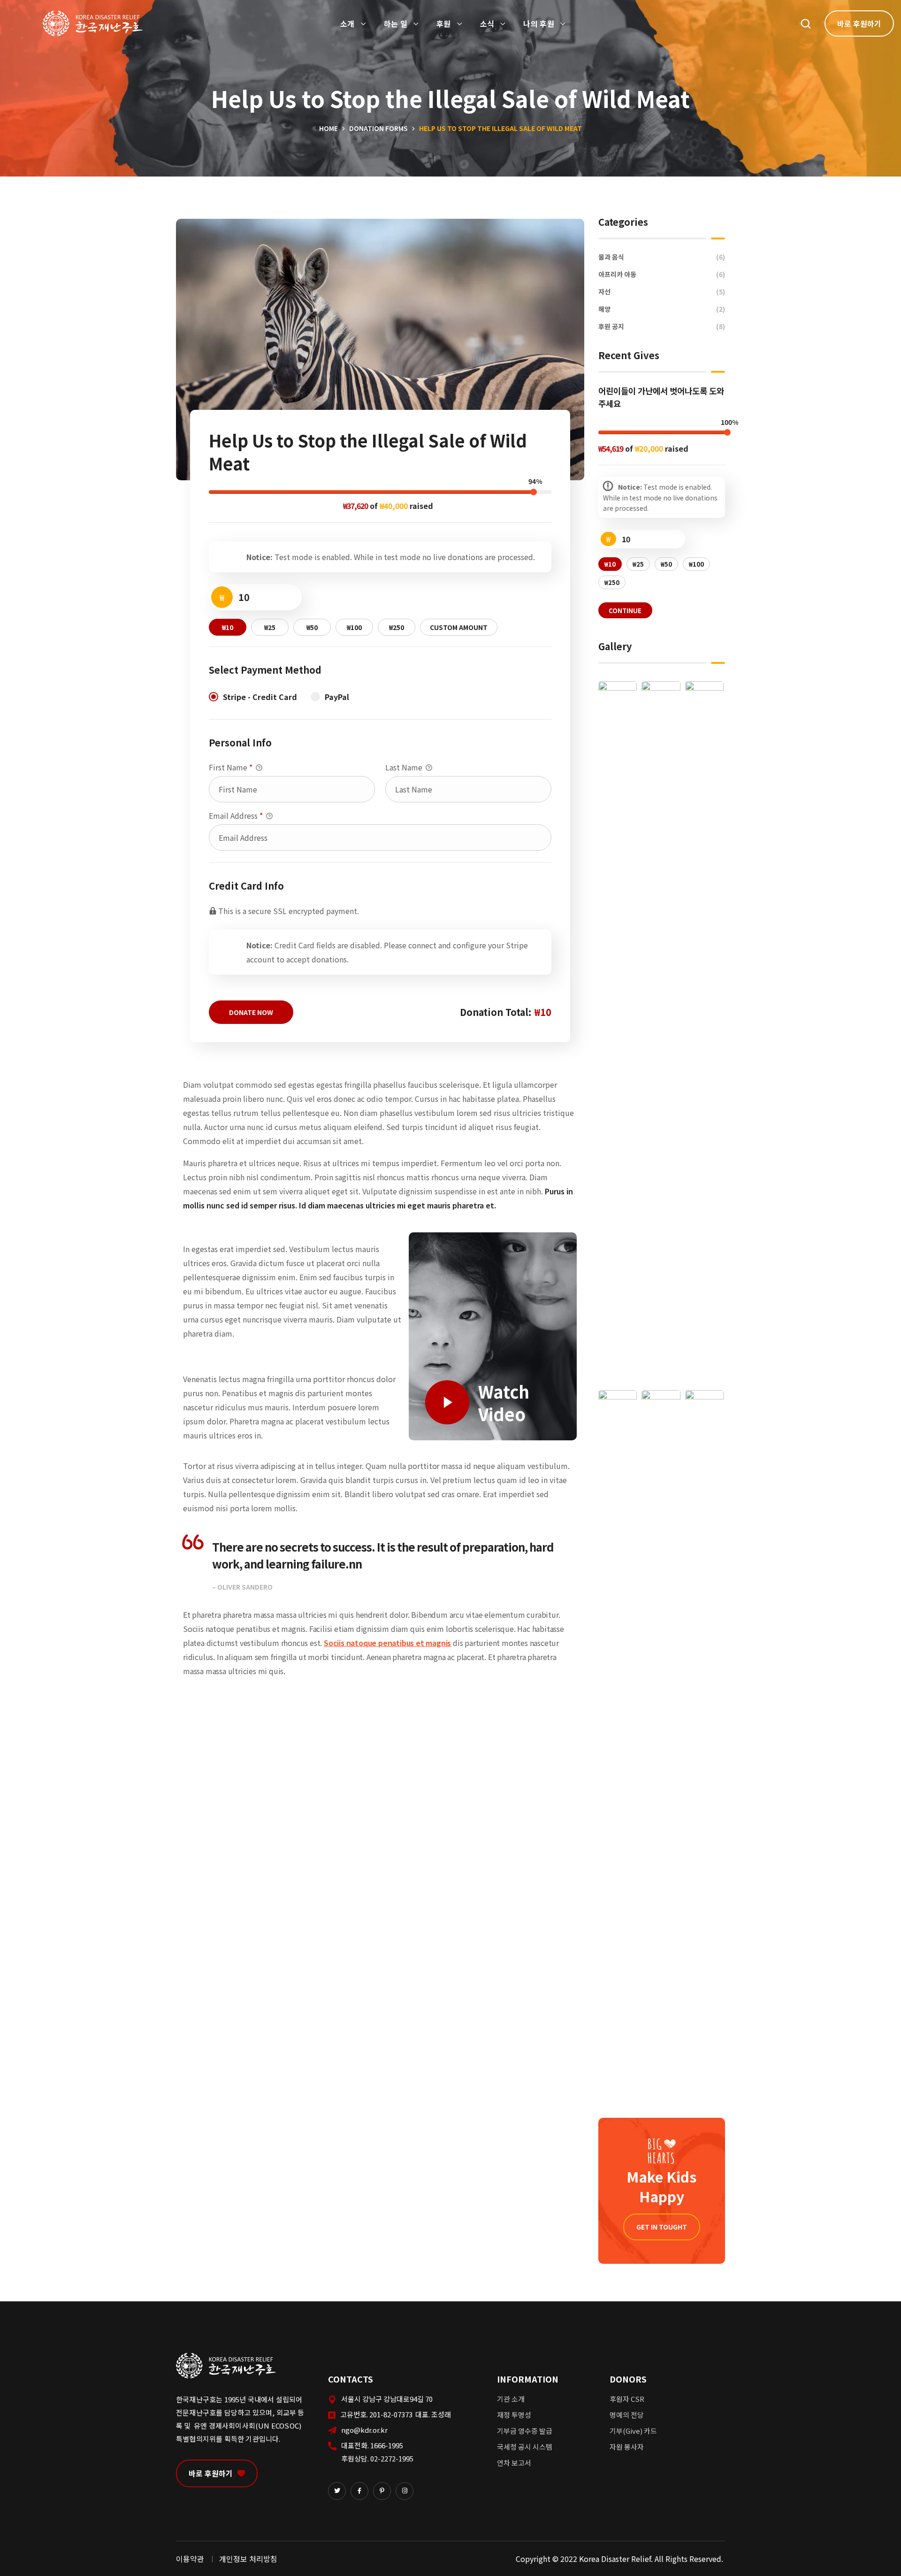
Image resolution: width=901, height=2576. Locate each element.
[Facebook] (359, 2491)
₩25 (270, 627)
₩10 (228, 627)
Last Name (405, 767)
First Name (231, 767)
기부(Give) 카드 (633, 2431)
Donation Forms (378, 128)
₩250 (397, 627)
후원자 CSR (627, 2399)
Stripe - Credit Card (260, 697)
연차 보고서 (514, 2463)
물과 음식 (662, 257)
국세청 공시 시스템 (525, 2447)
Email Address (236, 815)
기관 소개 (511, 2399)
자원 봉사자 (627, 2447)
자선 (662, 292)
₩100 (354, 627)
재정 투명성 (514, 2415)
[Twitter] (337, 2491)
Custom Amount (459, 627)
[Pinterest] (382, 2491)
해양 (662, 309)
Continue (625, 611)
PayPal (337, 697)
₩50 (312, 627)
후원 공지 (662, 326)
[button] (806, 23)
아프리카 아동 (662, 274)
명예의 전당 (627, 2415)
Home (328, 128)
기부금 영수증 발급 (525, 2431)
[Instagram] (405, 2491)
